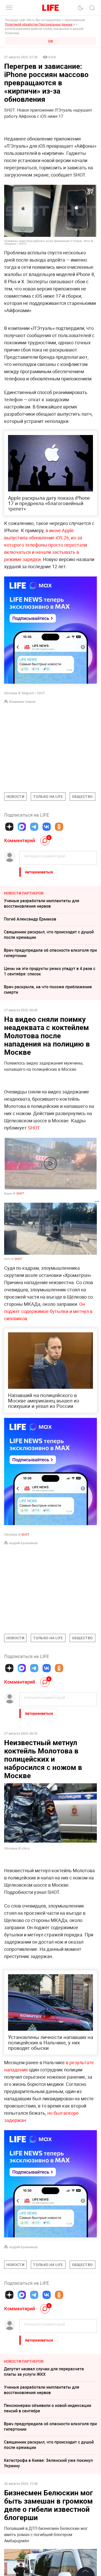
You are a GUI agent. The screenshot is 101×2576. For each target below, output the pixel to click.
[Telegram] (34, 827)
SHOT (34, 1128)
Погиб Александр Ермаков (30, 919)
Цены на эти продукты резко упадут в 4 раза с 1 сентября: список (50, 971)
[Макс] (22, 827)
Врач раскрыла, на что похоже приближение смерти (48, 989)
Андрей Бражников (23, 1543)
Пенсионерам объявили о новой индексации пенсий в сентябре (48, 2408)
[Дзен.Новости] (9, 827)
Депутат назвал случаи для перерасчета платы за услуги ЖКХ (44, 2372)
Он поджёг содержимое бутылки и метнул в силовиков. (48, 1311)
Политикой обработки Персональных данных (39, 24)
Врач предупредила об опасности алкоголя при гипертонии (50, 953)
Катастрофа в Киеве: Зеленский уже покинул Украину (48, 2463)
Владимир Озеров (22, 701)
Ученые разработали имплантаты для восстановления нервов (42, 903)
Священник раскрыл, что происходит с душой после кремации (49, 935)
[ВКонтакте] (47, 827)
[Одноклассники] (59, 827)
